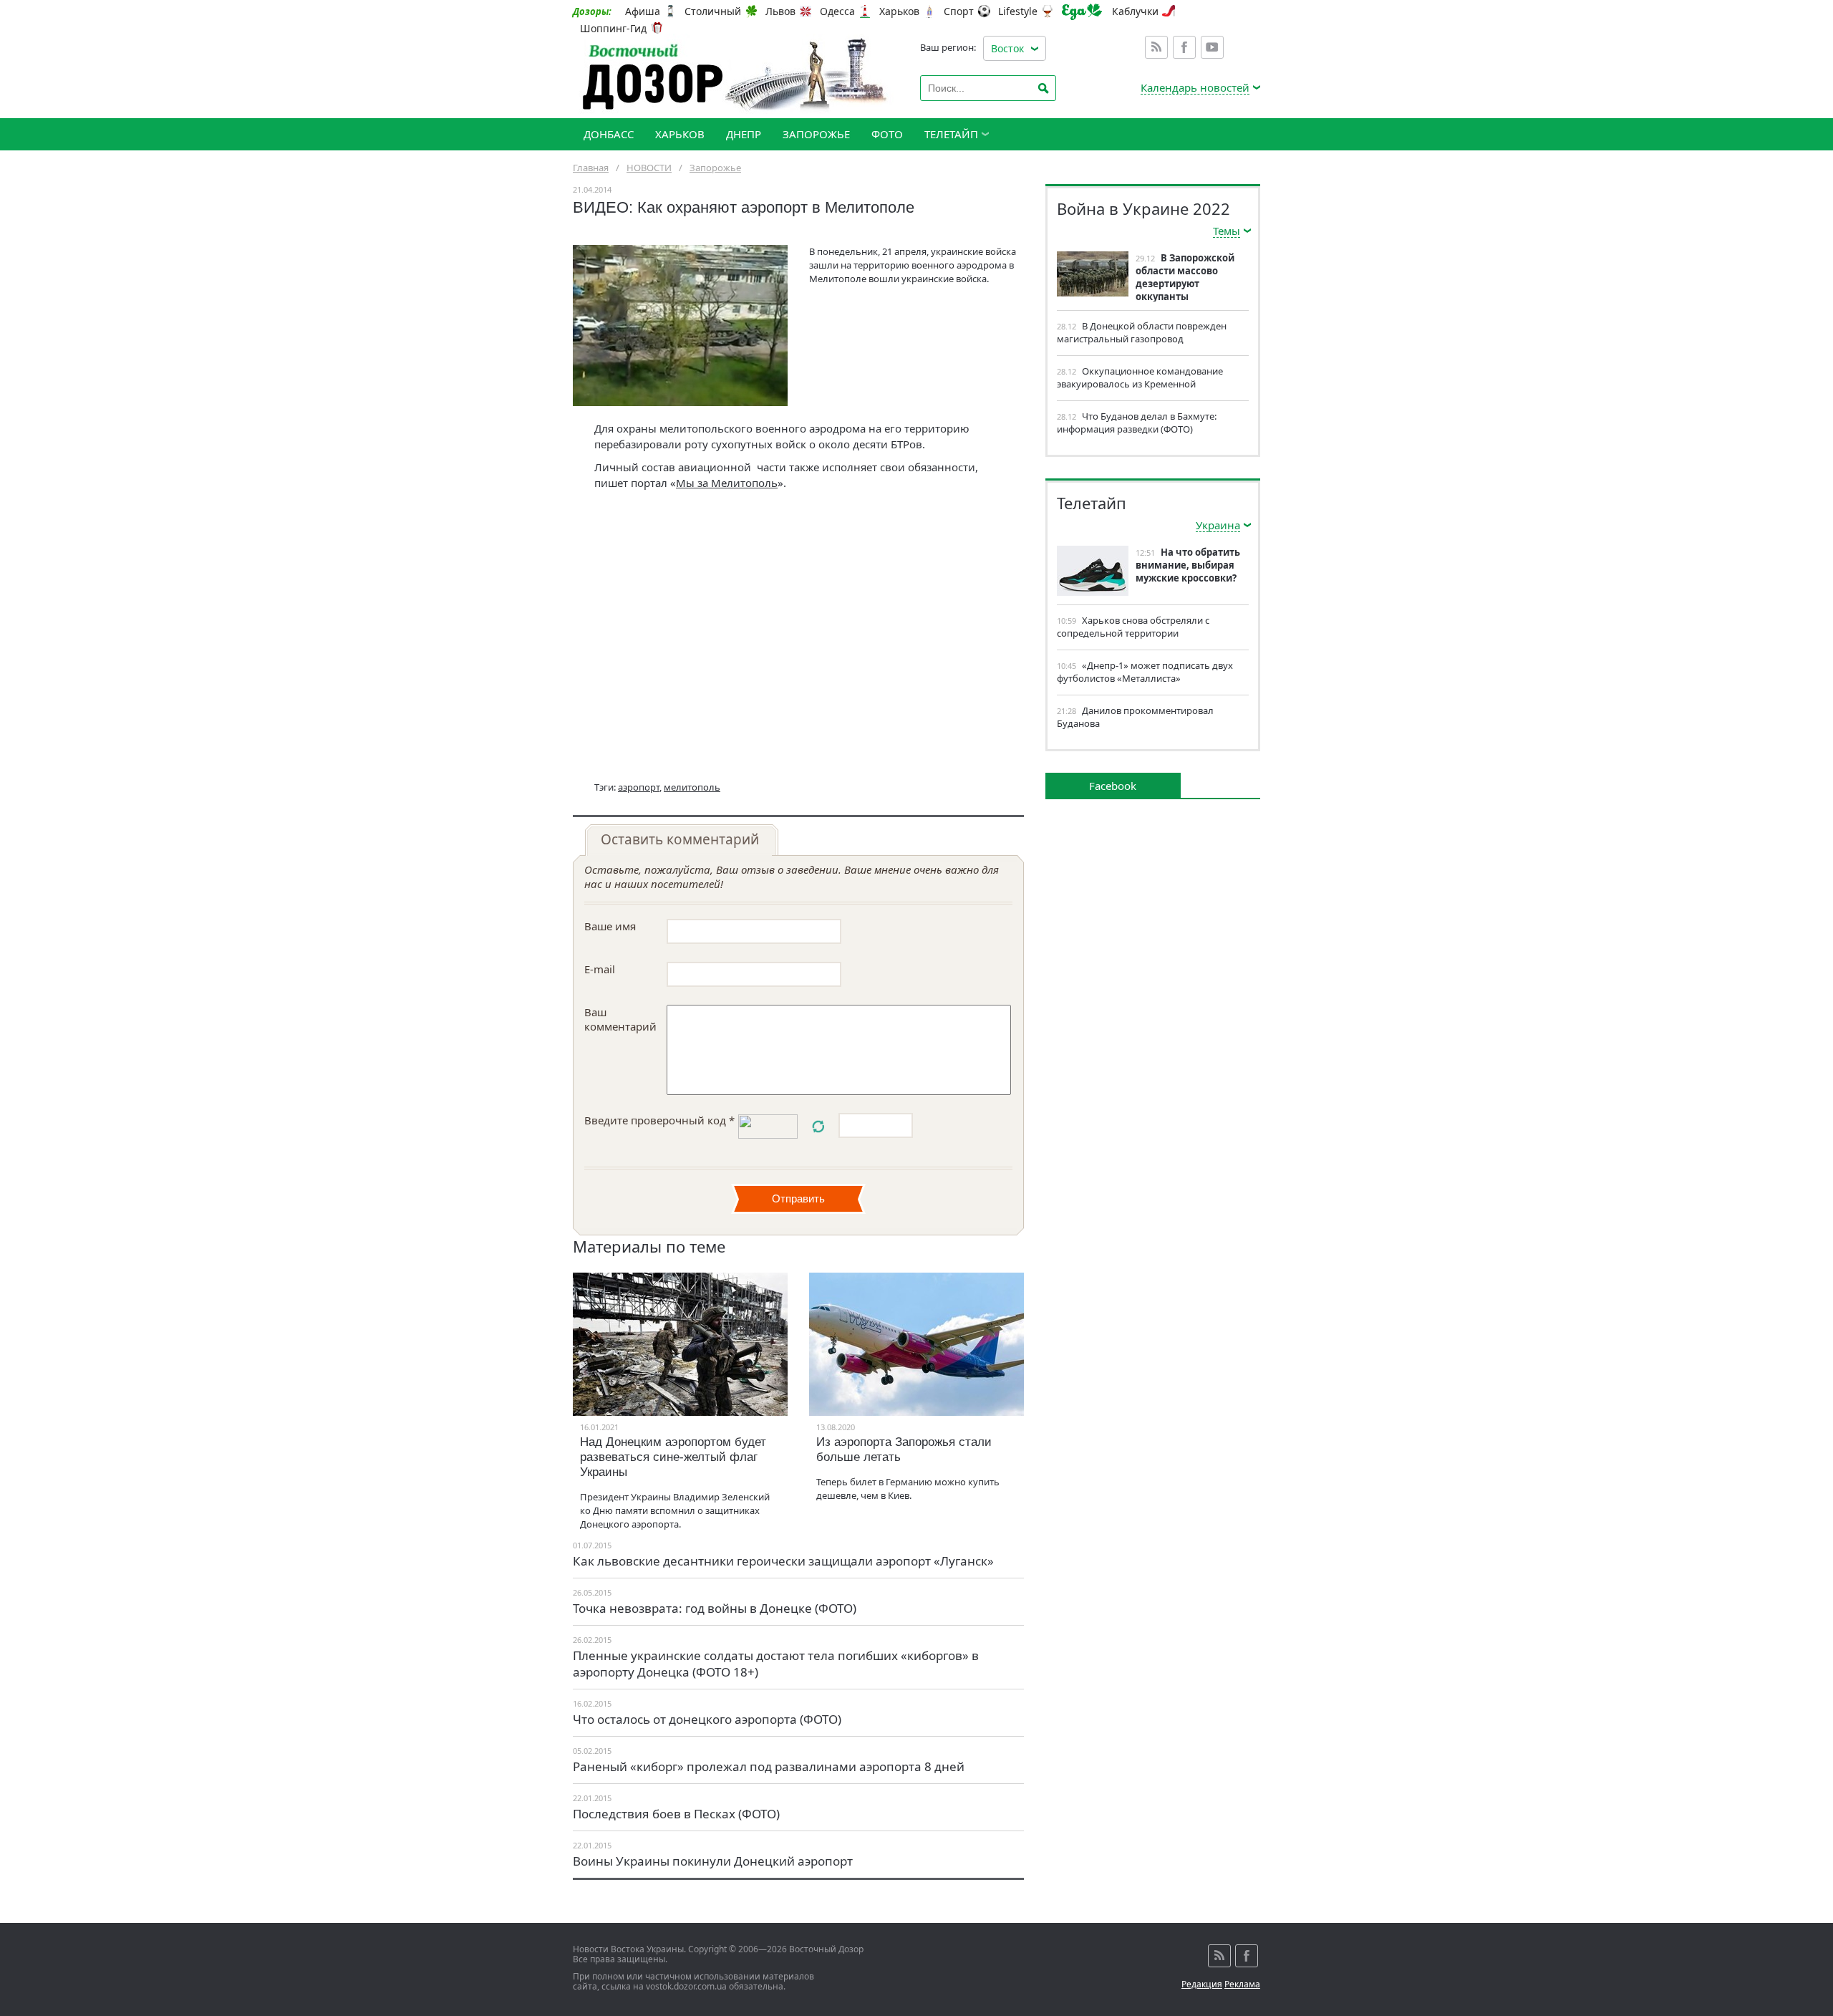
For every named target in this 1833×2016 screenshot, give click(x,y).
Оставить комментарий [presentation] (680, 839)
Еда (1082, 12)
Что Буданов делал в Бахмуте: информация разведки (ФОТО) (1137, 423)
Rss (1156, 47)
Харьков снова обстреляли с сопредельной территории (1133, 627)
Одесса (837, 11)
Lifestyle (1018, 11)
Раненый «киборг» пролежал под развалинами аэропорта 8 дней (769, 1766)
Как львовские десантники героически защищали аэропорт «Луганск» (783, 1561)
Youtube (1212, 47)
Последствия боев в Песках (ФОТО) (676, 1814)
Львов (780, 11)
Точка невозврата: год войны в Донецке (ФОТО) (715, 1608)
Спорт (959, 11)
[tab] (682, 840)
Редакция (1202, 1984)
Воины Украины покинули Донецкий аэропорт (713, 1861)
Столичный (713, 11)
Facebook (1184, 47)
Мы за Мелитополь (727, 483)
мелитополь (692, 787)
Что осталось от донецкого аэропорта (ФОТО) (707, 1719)
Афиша (643, 11)
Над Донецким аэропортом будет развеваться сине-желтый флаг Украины (673, 1457)
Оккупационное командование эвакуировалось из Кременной (1140, 377)
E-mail (600, 969)
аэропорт (639, 787)
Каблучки (1135, 11)
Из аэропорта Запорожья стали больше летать (904, 1450)
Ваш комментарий (620, 1019)
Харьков (899, 11)
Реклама (1242, 1984)
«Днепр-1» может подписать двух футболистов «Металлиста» (1145, 672)
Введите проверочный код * (659, 1120)
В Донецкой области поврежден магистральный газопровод (1142, 332)
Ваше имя (610, 926)
